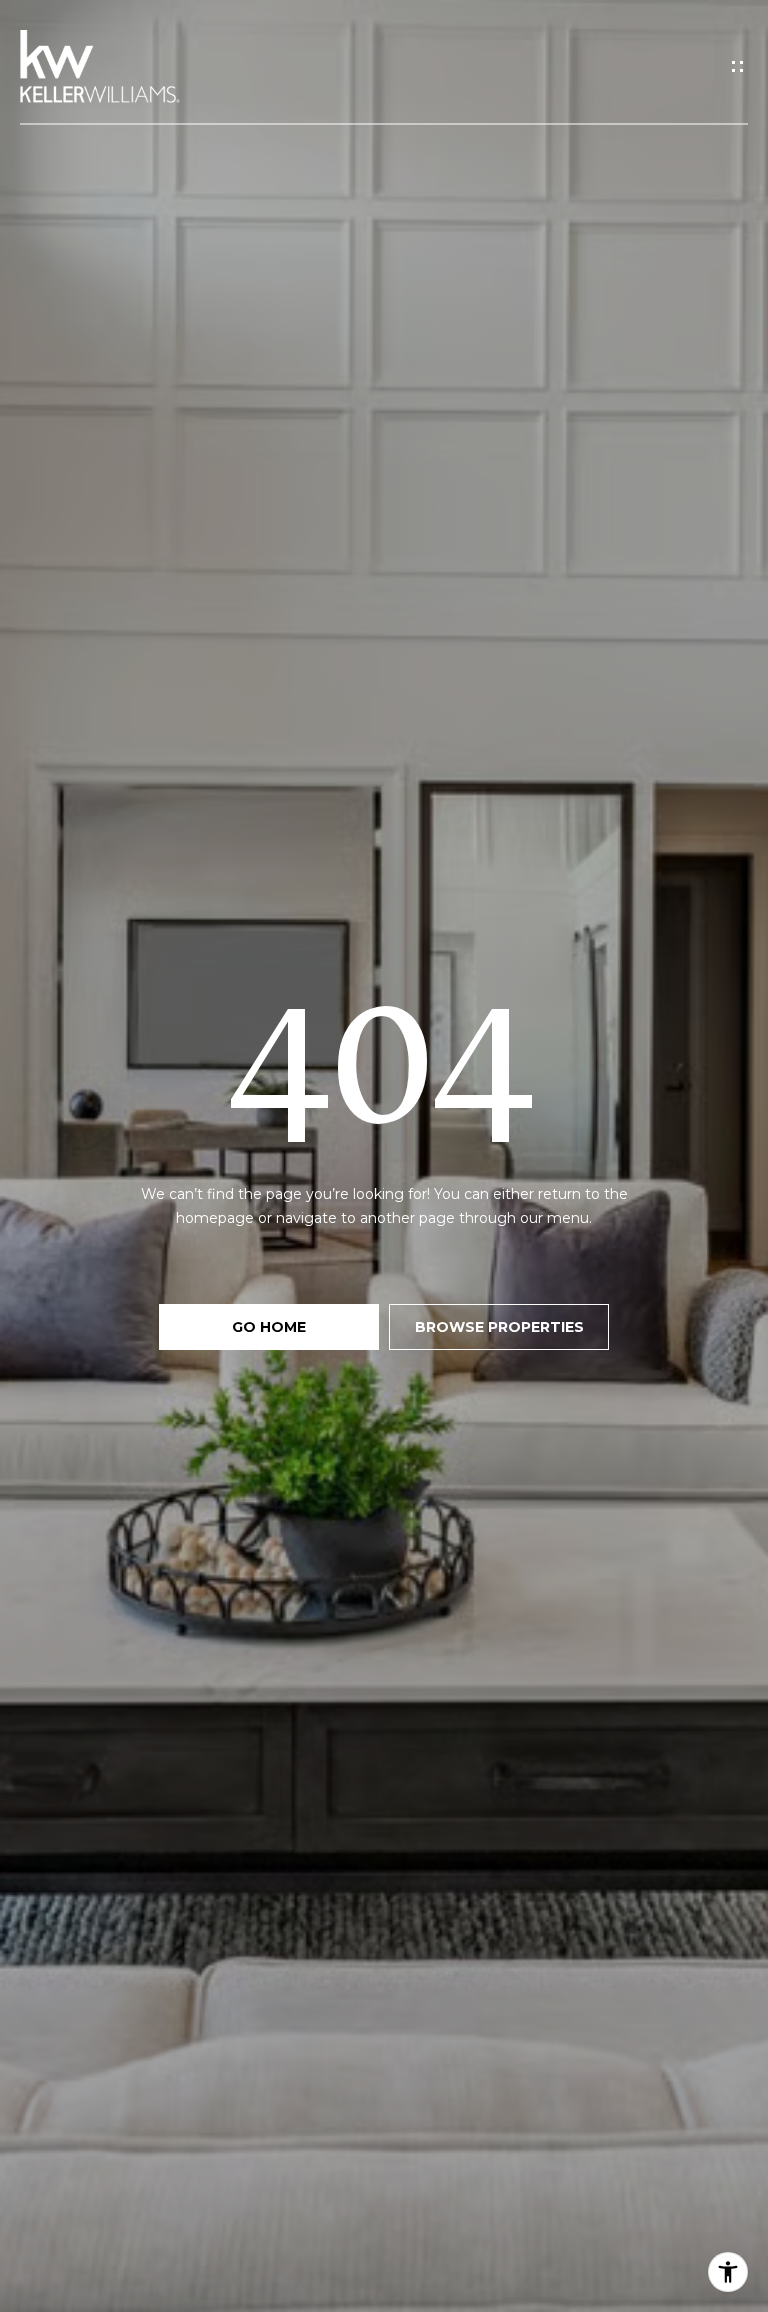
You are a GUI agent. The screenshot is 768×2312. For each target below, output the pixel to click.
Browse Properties (499, 1327)
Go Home (269, 1327)
